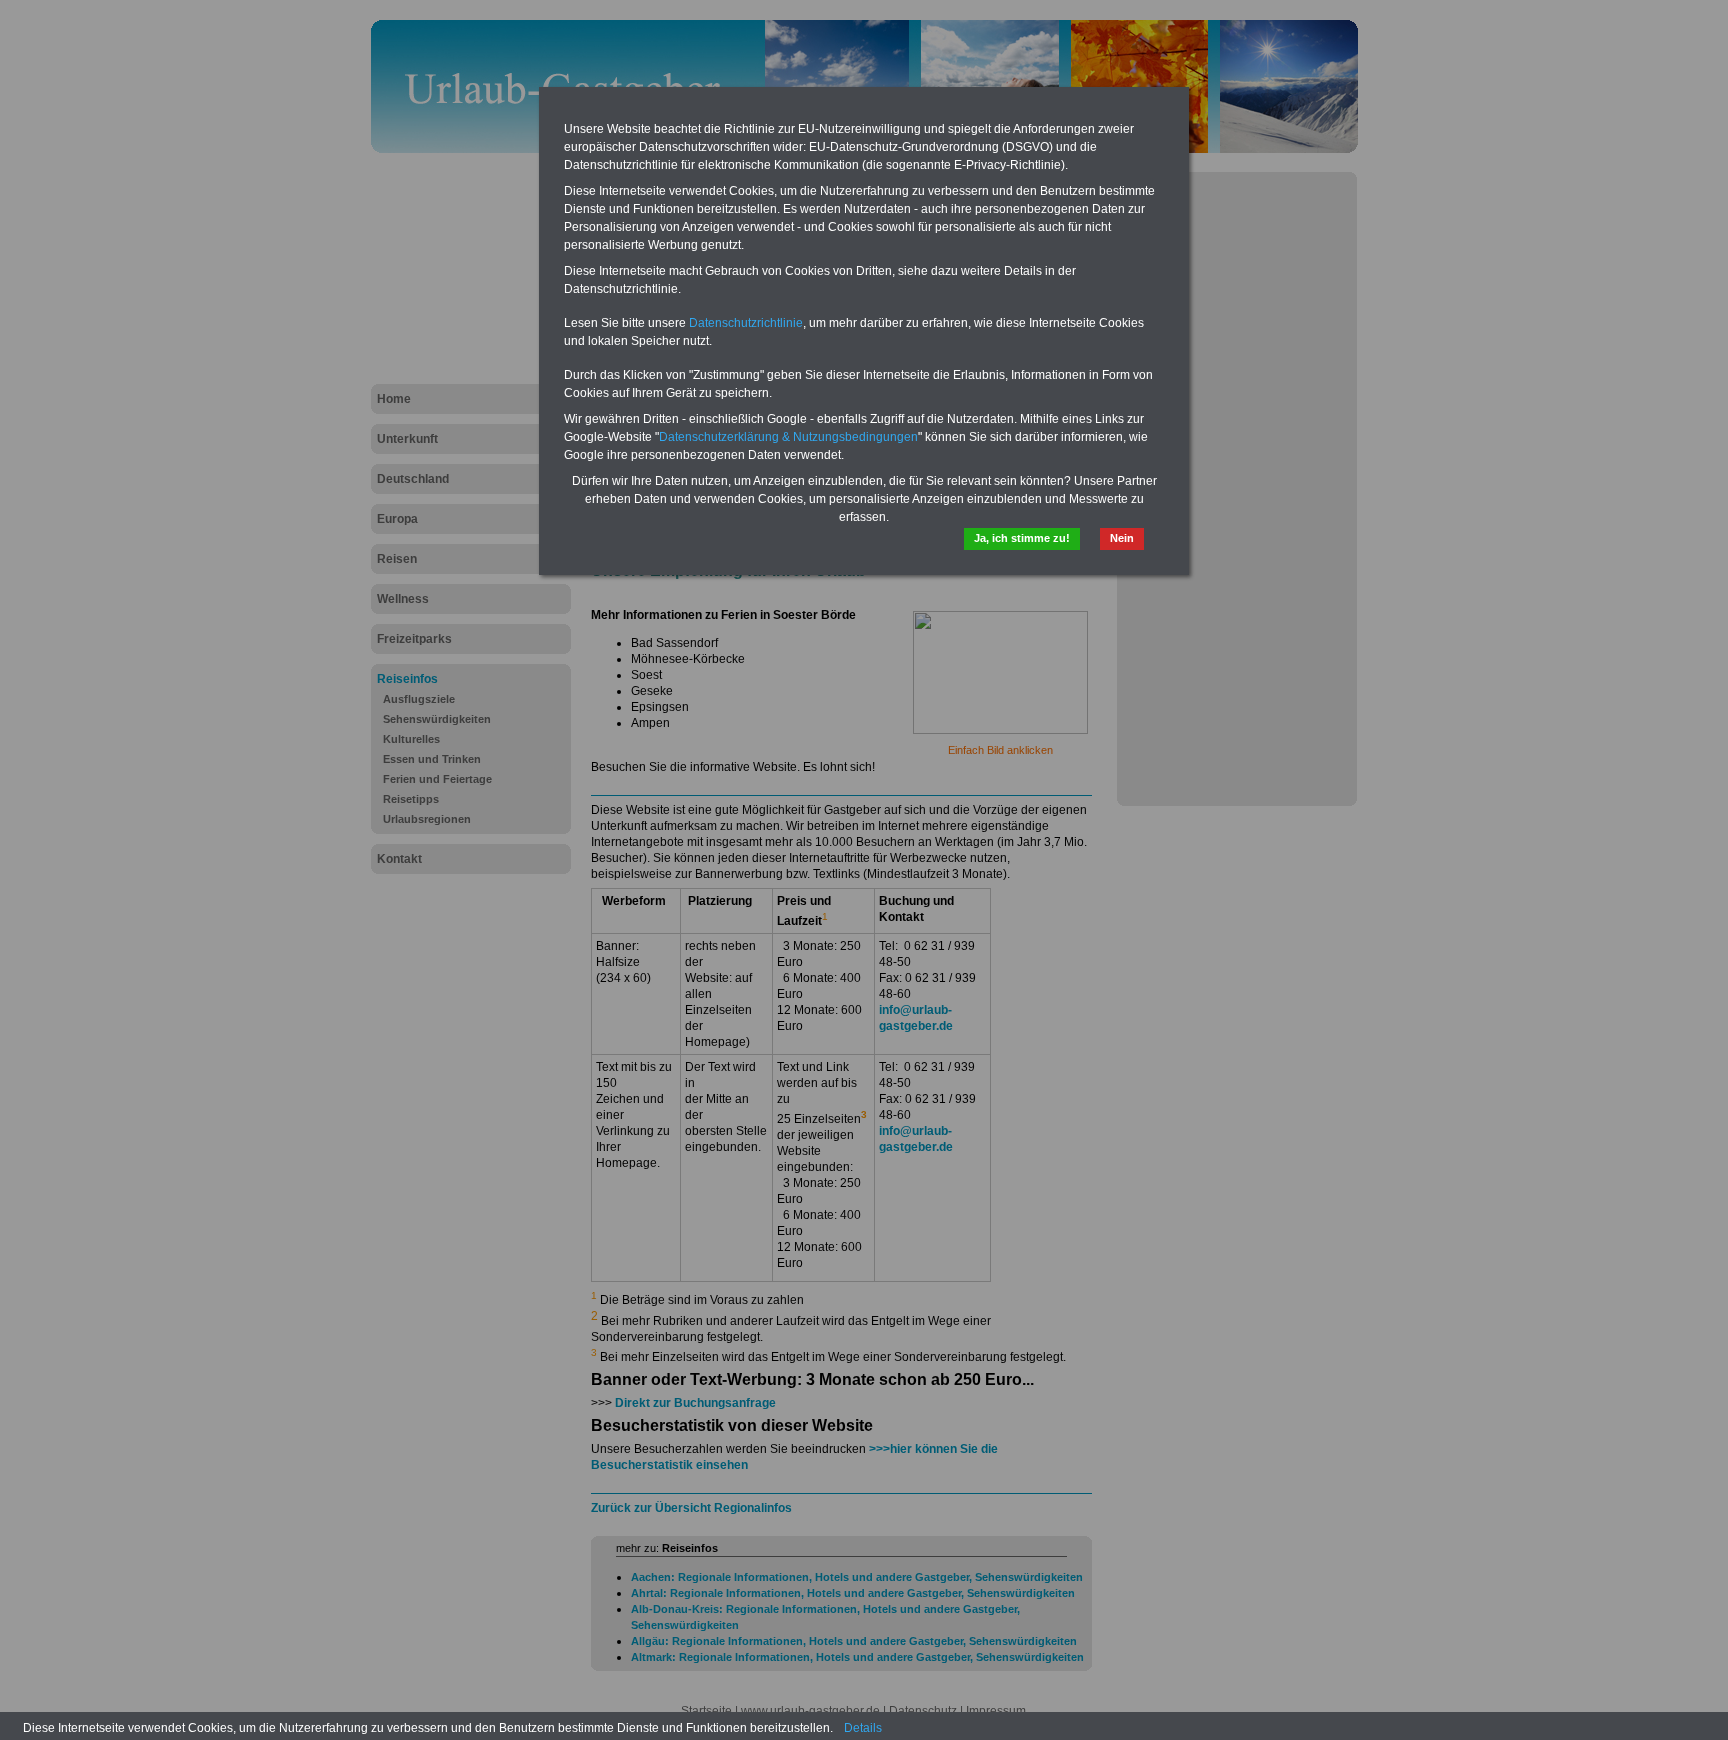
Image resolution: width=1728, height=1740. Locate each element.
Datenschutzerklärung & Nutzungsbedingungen (788, 437)
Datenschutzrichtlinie (746, 323)
